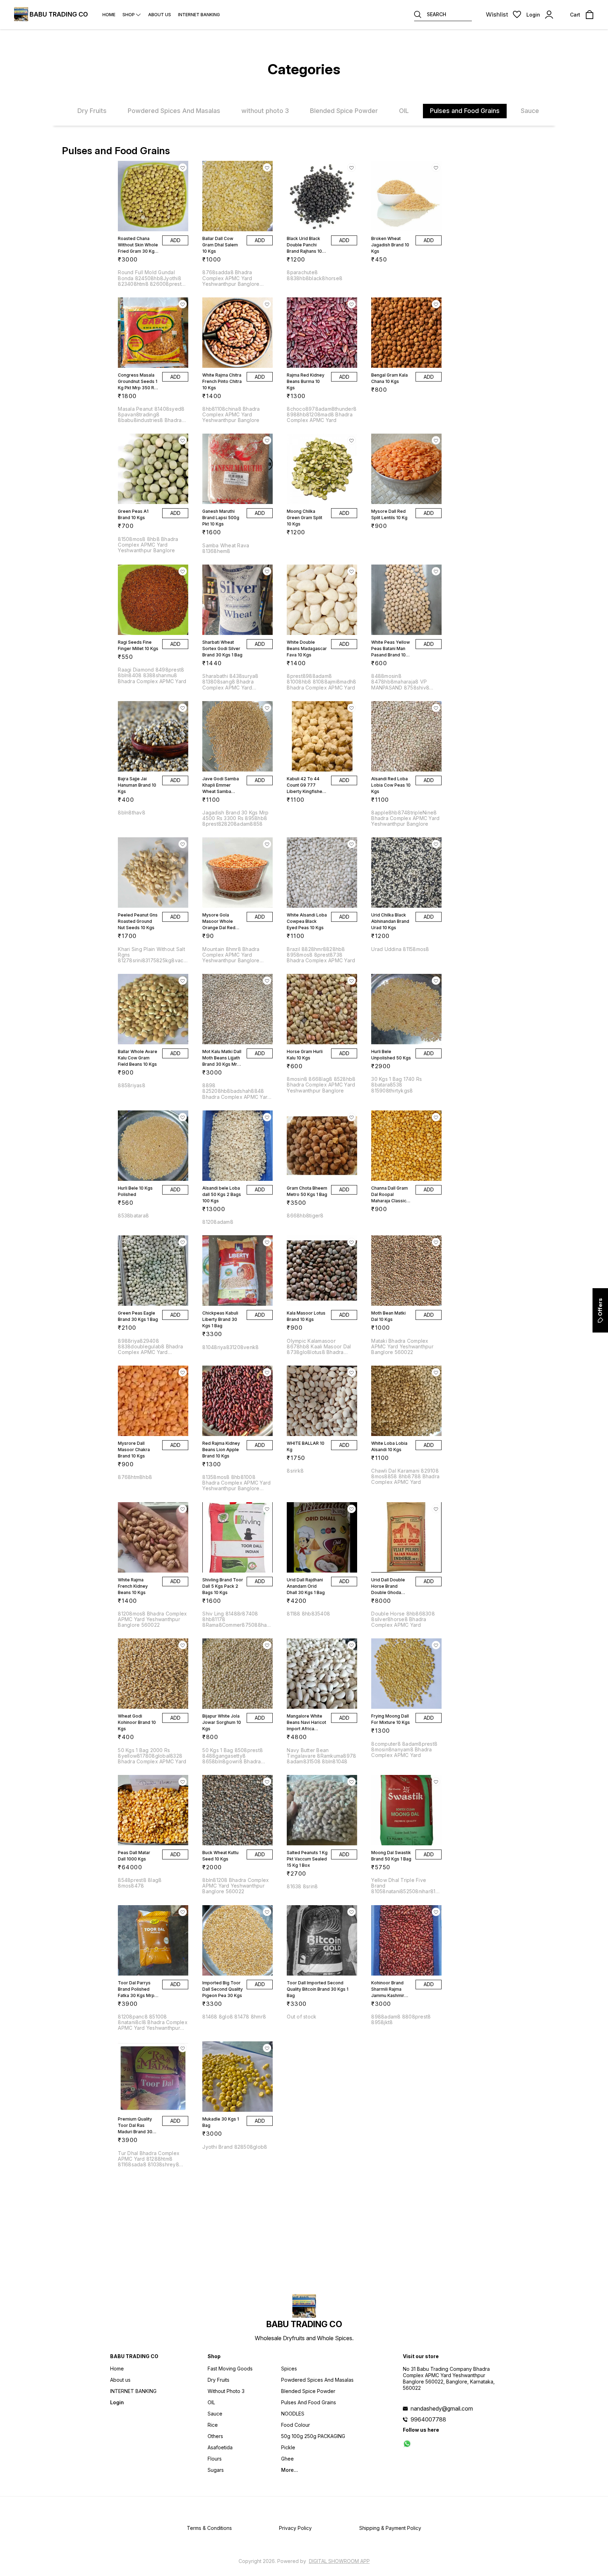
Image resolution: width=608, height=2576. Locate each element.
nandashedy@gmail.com (442, 2408)
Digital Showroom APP (339, 2561)
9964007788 (428, 2419)
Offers (600, 1307)
